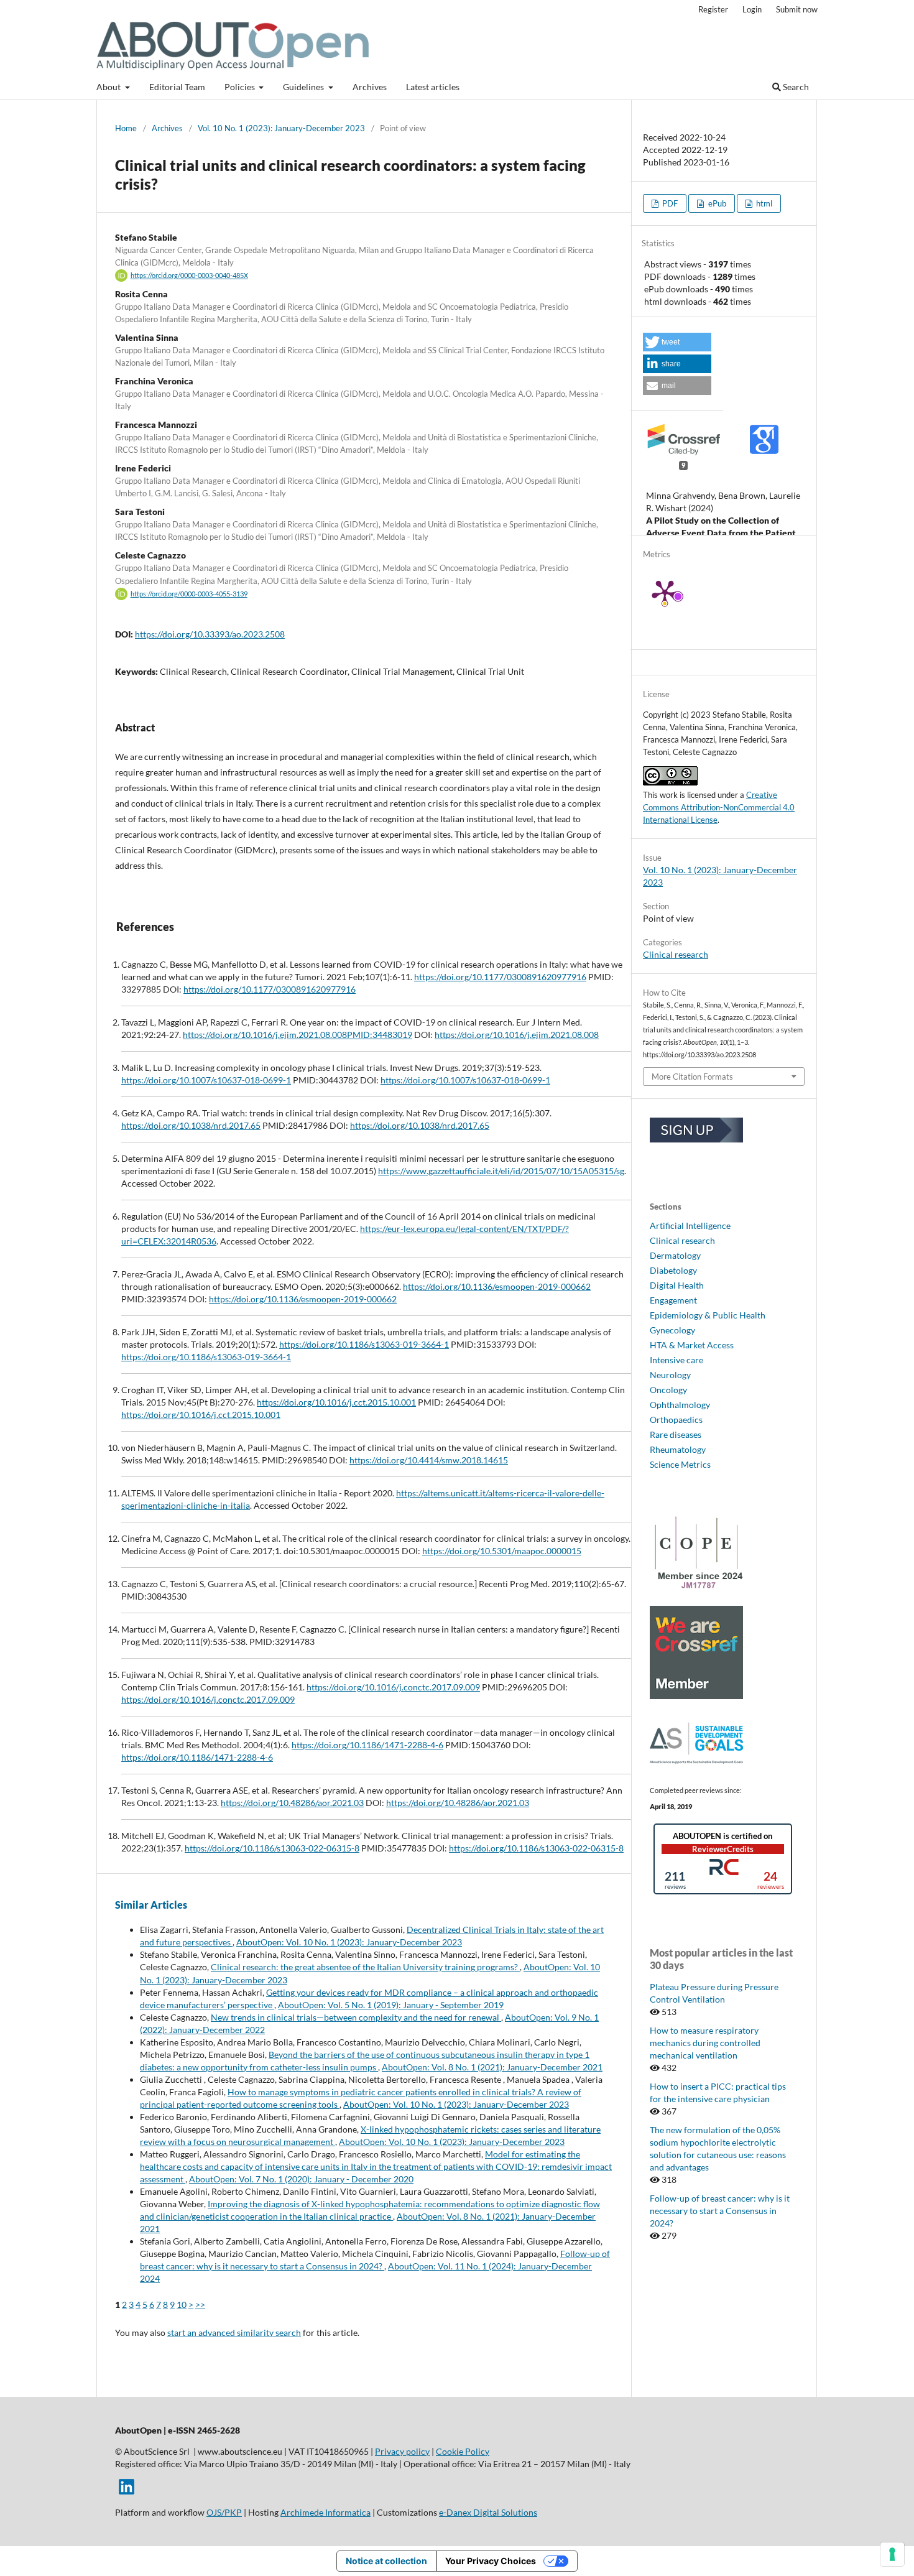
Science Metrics (680, 1464)
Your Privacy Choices (491, 2561)
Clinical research (676, 954)
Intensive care (676, 1360)
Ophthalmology (680, 1405)
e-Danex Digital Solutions (488, 2512)
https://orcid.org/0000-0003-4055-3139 (189, 594)
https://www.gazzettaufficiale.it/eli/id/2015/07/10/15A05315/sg (501, 1171)
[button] (677, 342)
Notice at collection (386, 2561)
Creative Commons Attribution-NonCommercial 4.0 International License (719, 807)
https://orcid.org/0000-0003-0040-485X (189, 276)
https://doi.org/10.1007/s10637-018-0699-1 (206, 1080)
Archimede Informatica (325, 2512)
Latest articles (433, 87)
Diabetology (673, 1270)
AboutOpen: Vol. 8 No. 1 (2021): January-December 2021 (492, 2067)
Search (795, 87)
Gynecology (672, 1330)
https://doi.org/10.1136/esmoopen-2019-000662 (497, 1286)
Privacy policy (402, 2451)
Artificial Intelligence (690, 1225)
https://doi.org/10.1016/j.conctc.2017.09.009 (393, 1687)
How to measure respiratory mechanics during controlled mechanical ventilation (705, 2043)
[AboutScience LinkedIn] (127, 2491)
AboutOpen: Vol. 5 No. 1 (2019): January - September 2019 (391, 2005)
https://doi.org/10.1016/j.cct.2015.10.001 (336, 1402)
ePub (716, 203)
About (109, 87)
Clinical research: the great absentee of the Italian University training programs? (365, 1967)
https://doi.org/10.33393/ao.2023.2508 (210, 634)
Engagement (673, 1300)
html (763, 203)
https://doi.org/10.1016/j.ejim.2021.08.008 (517, 1035)
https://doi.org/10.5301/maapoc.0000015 (502, 1551)
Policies (241, 87)
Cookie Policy (463, 2451)
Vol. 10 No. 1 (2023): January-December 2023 (281, 128)
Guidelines (304, 87)
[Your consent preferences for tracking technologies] (892, 2554)
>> (200, 2305)
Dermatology (675, 1255)
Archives (370, 87)
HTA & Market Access (692, 1345)
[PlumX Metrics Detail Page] (680, 592)
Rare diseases (676, 1434)
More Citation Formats (692, 1077)
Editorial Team (177, 87)
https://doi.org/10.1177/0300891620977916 (500, 977)
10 (182, 2305)
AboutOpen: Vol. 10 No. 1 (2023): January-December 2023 (349, 1942)
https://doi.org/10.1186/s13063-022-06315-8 (272, 1848)
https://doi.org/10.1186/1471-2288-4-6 (367, 1745)
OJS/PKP (224, 2512)
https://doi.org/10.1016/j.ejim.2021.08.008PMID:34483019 (298, 1035)
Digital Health (677, 1285)
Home (126, 128)
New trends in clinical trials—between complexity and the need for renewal (356, 2017)
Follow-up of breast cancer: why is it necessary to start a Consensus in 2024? (720, 2211)
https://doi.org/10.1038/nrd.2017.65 (191, 1125)
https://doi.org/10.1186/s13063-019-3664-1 (364, 1344)
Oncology (668, 1390)
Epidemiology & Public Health (708, 1315)
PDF (669, 203)
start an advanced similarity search (234, 2333)
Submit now (797, 9)
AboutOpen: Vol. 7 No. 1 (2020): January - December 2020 (301, 2179)
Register (713, 9)
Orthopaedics (676, 1420)
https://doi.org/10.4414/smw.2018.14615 (429, 1460)
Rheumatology (678, 1449)
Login (752, 9)
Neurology (670, 1375)
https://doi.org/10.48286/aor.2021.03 (292, 1803)
